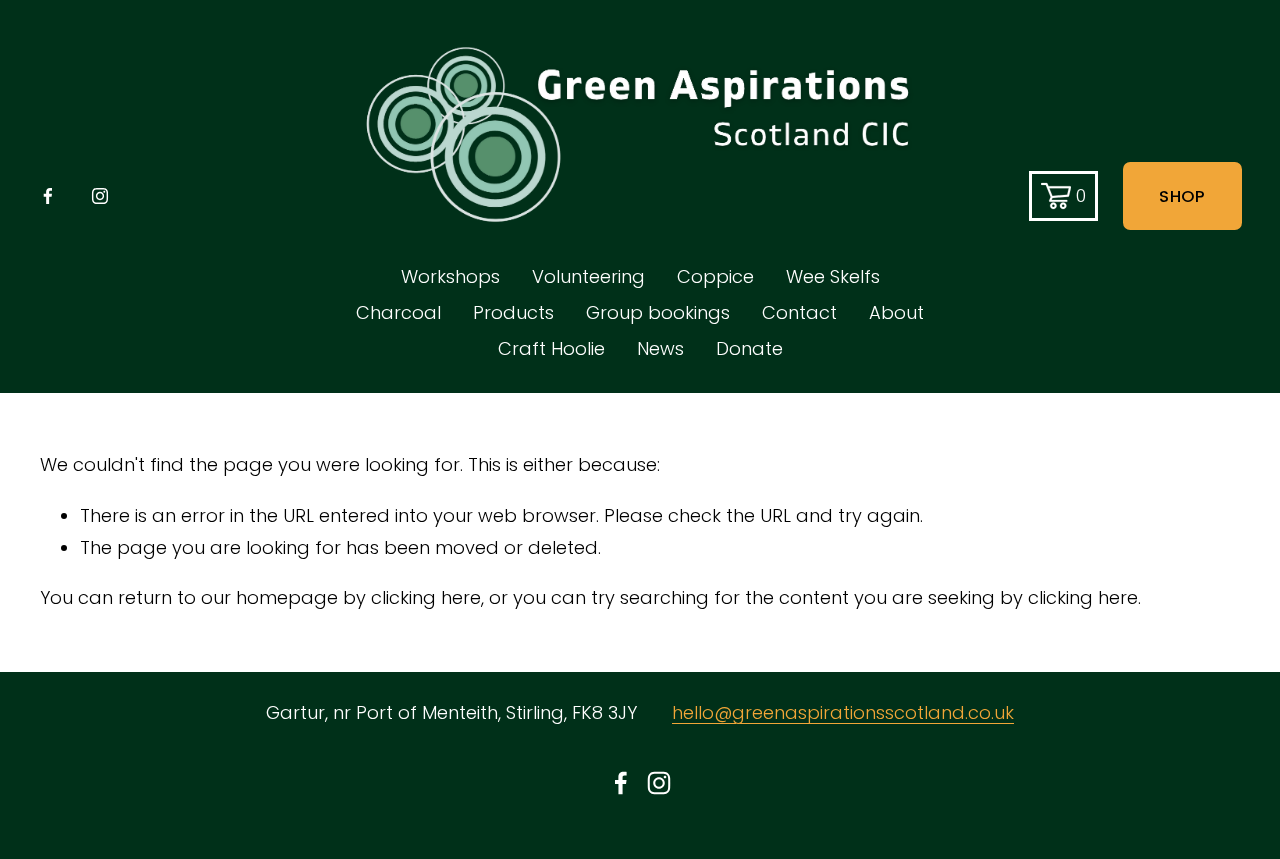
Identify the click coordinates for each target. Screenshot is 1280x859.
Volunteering (588, 276)
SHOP (1182, 196)
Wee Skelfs (833, 276)
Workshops (450, 276)
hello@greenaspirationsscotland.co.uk (843, 712)
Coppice (715, 276)
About (896, 312)
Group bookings (658, 312)
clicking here (426, 597)
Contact (799, 312)
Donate (749, 348)
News (660, 348)
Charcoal (398, 312)
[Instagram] (100, 196)
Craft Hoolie (551, 348)
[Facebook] (48, 196)
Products (513, 312)
